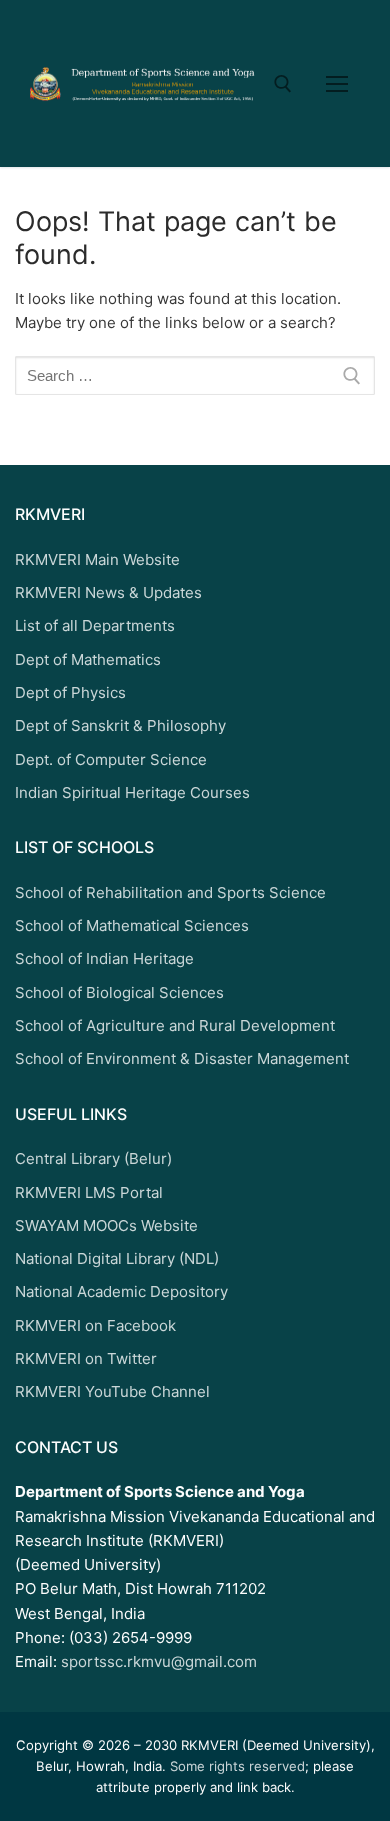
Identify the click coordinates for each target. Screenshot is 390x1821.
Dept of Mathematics (88, 659)
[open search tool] (283, 84)
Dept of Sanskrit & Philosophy (120, 725)
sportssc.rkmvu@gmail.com (159, 1661)
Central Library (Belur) (93, 1158)
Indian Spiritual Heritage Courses (132, 792)
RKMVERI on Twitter (86, 1358)
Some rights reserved (237, 1766)
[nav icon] (337, 83)
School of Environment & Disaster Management (182, 1058)
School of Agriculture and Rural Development (175, 1025)
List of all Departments (95, 625)
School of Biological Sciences (119, 992)
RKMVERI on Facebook (95, 1325)
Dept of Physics (70, 692)
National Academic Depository (121, 1291)
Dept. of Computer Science (111, 759)
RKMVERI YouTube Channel (112, 1391)
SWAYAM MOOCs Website (106, 1225)
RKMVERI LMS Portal (89, 1192)
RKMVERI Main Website (97, 559)
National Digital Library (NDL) (117, 1258)
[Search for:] (195, 375)
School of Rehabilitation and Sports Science (170, 892)
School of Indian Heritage (104, 958)
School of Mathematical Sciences (132, 925)
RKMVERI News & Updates (108, 592)
